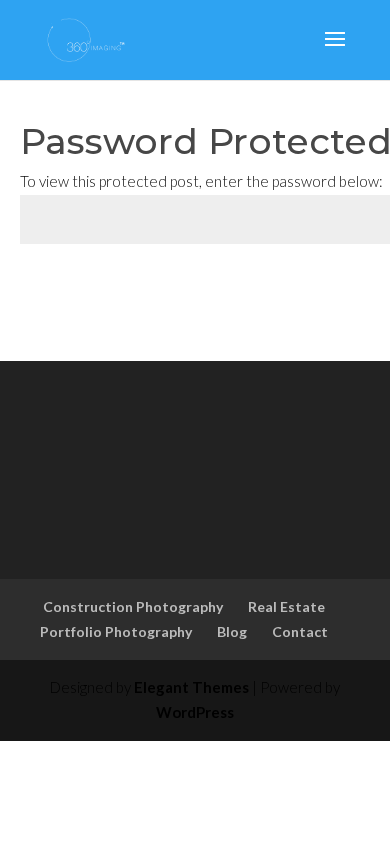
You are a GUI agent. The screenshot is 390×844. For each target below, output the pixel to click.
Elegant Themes (191, 687)
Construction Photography (133, 606)
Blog (232, 631)
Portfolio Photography (116, 631)
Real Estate (286, 606)
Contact (300, 631)
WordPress (195, 712)
